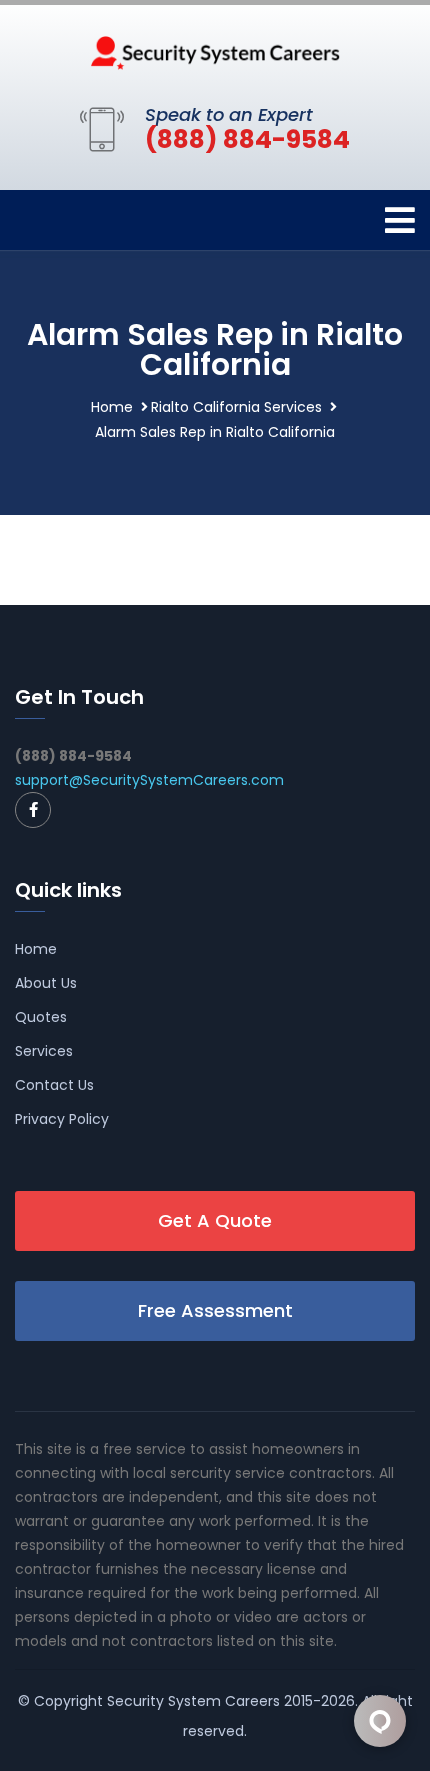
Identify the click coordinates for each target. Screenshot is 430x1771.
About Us (46, 983)
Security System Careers (193, 1701)
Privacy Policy (62, 1119)
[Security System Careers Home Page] (215, 51)
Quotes (41, 1017)
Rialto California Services (236, 407)
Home (112, 407)
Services (44, 1051)
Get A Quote (215, 1220)
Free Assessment (215, 1310)
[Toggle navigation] (400, 220)
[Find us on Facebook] (33, 810)
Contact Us (54, 1085)
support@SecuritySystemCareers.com (149, 780)
